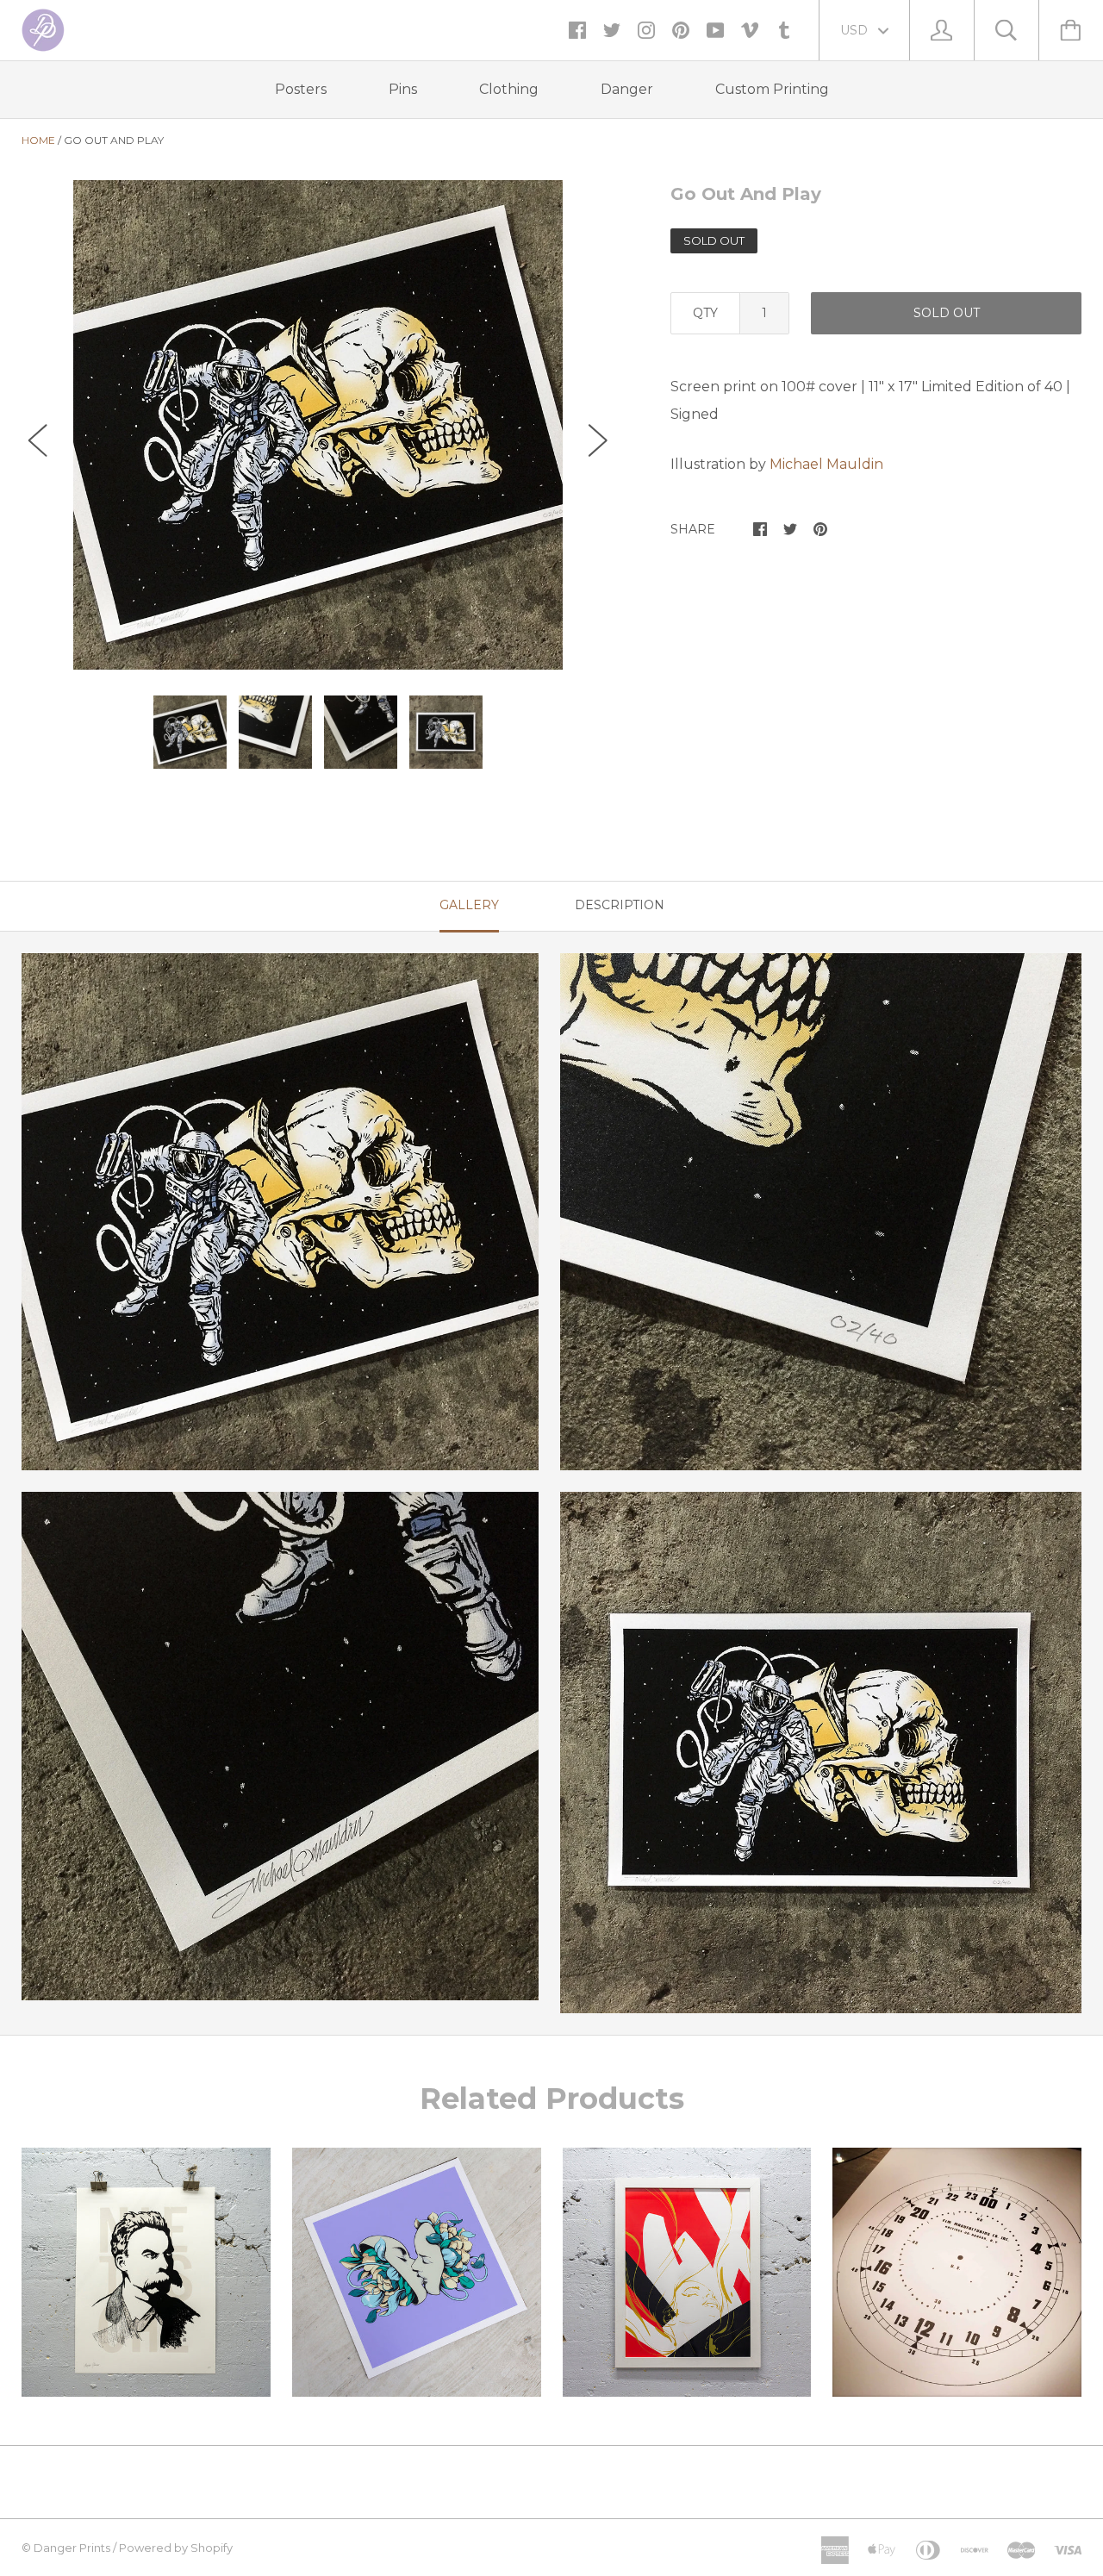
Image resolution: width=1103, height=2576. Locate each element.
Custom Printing (772, 89)
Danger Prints (72, 2548)
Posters (301, 89)
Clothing (509, 89)
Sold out (947, 313)
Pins (403, 89)
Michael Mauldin (826, 464)
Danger (627, 89)
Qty (705, 313)
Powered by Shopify (176, 2548)
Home (38, 140)
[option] (318, 425)
